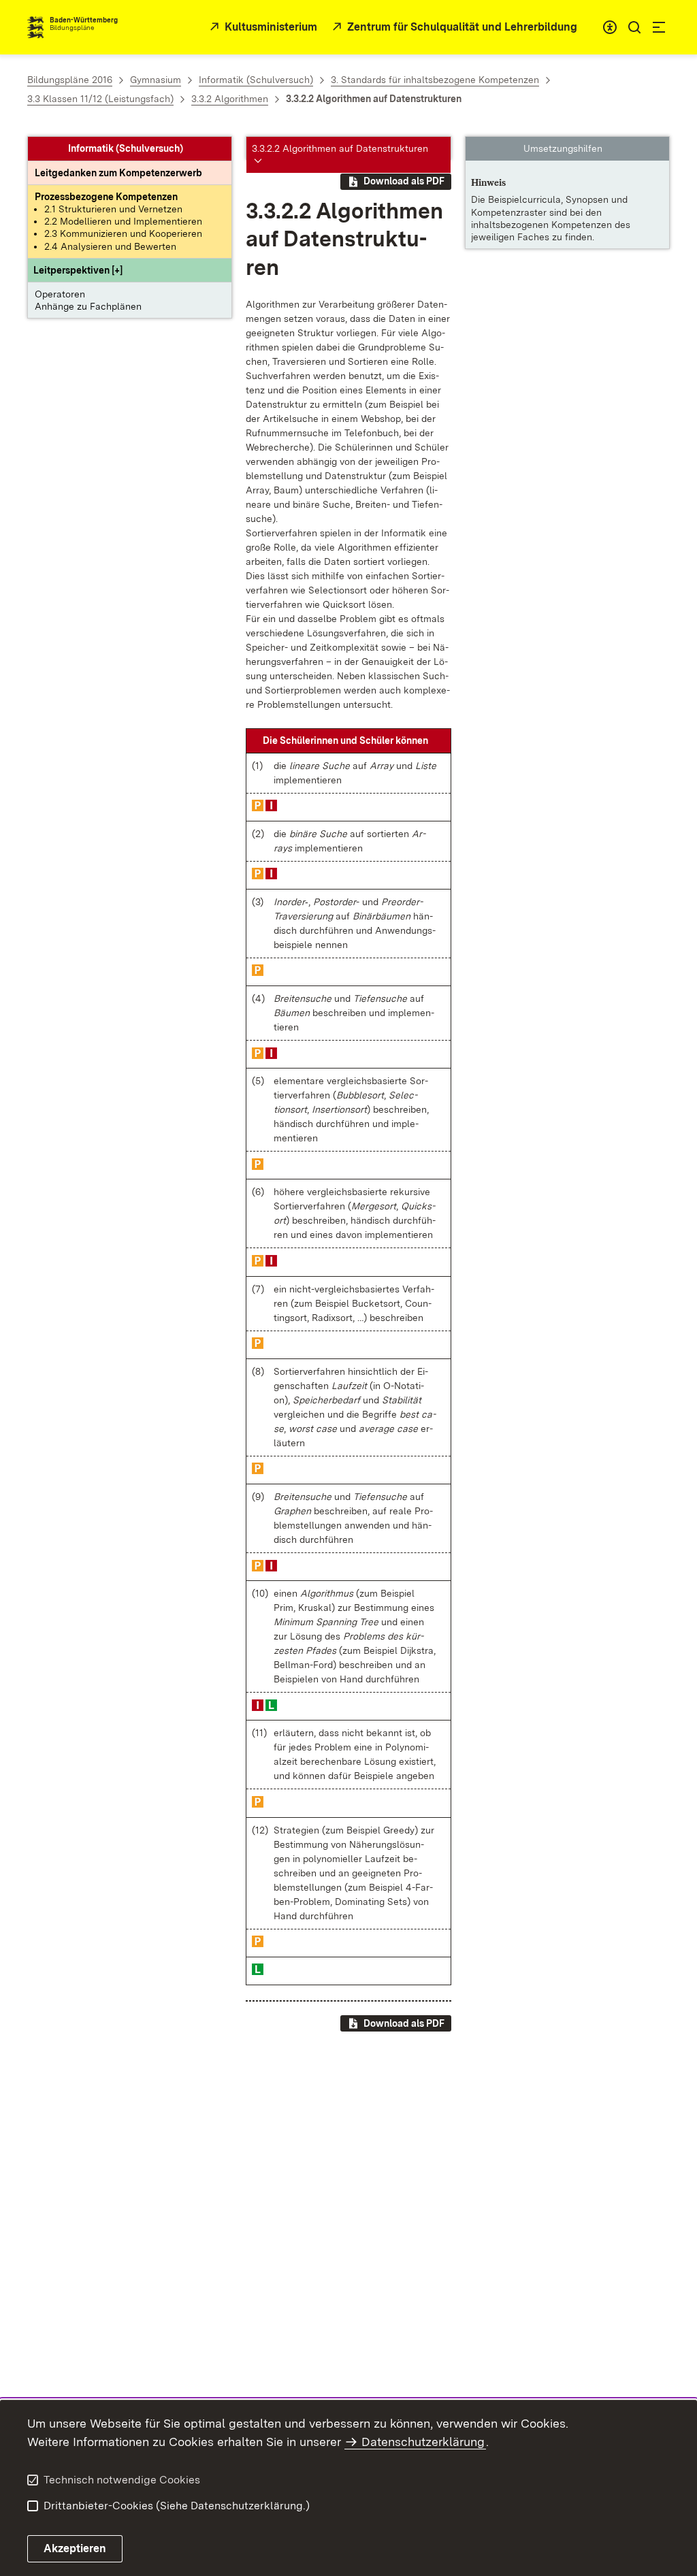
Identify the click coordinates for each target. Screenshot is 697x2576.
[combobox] (610, 27)
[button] (78, 270)
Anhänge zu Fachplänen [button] (88, 306)
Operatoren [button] (60, 294)
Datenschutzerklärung (423, 2442)
